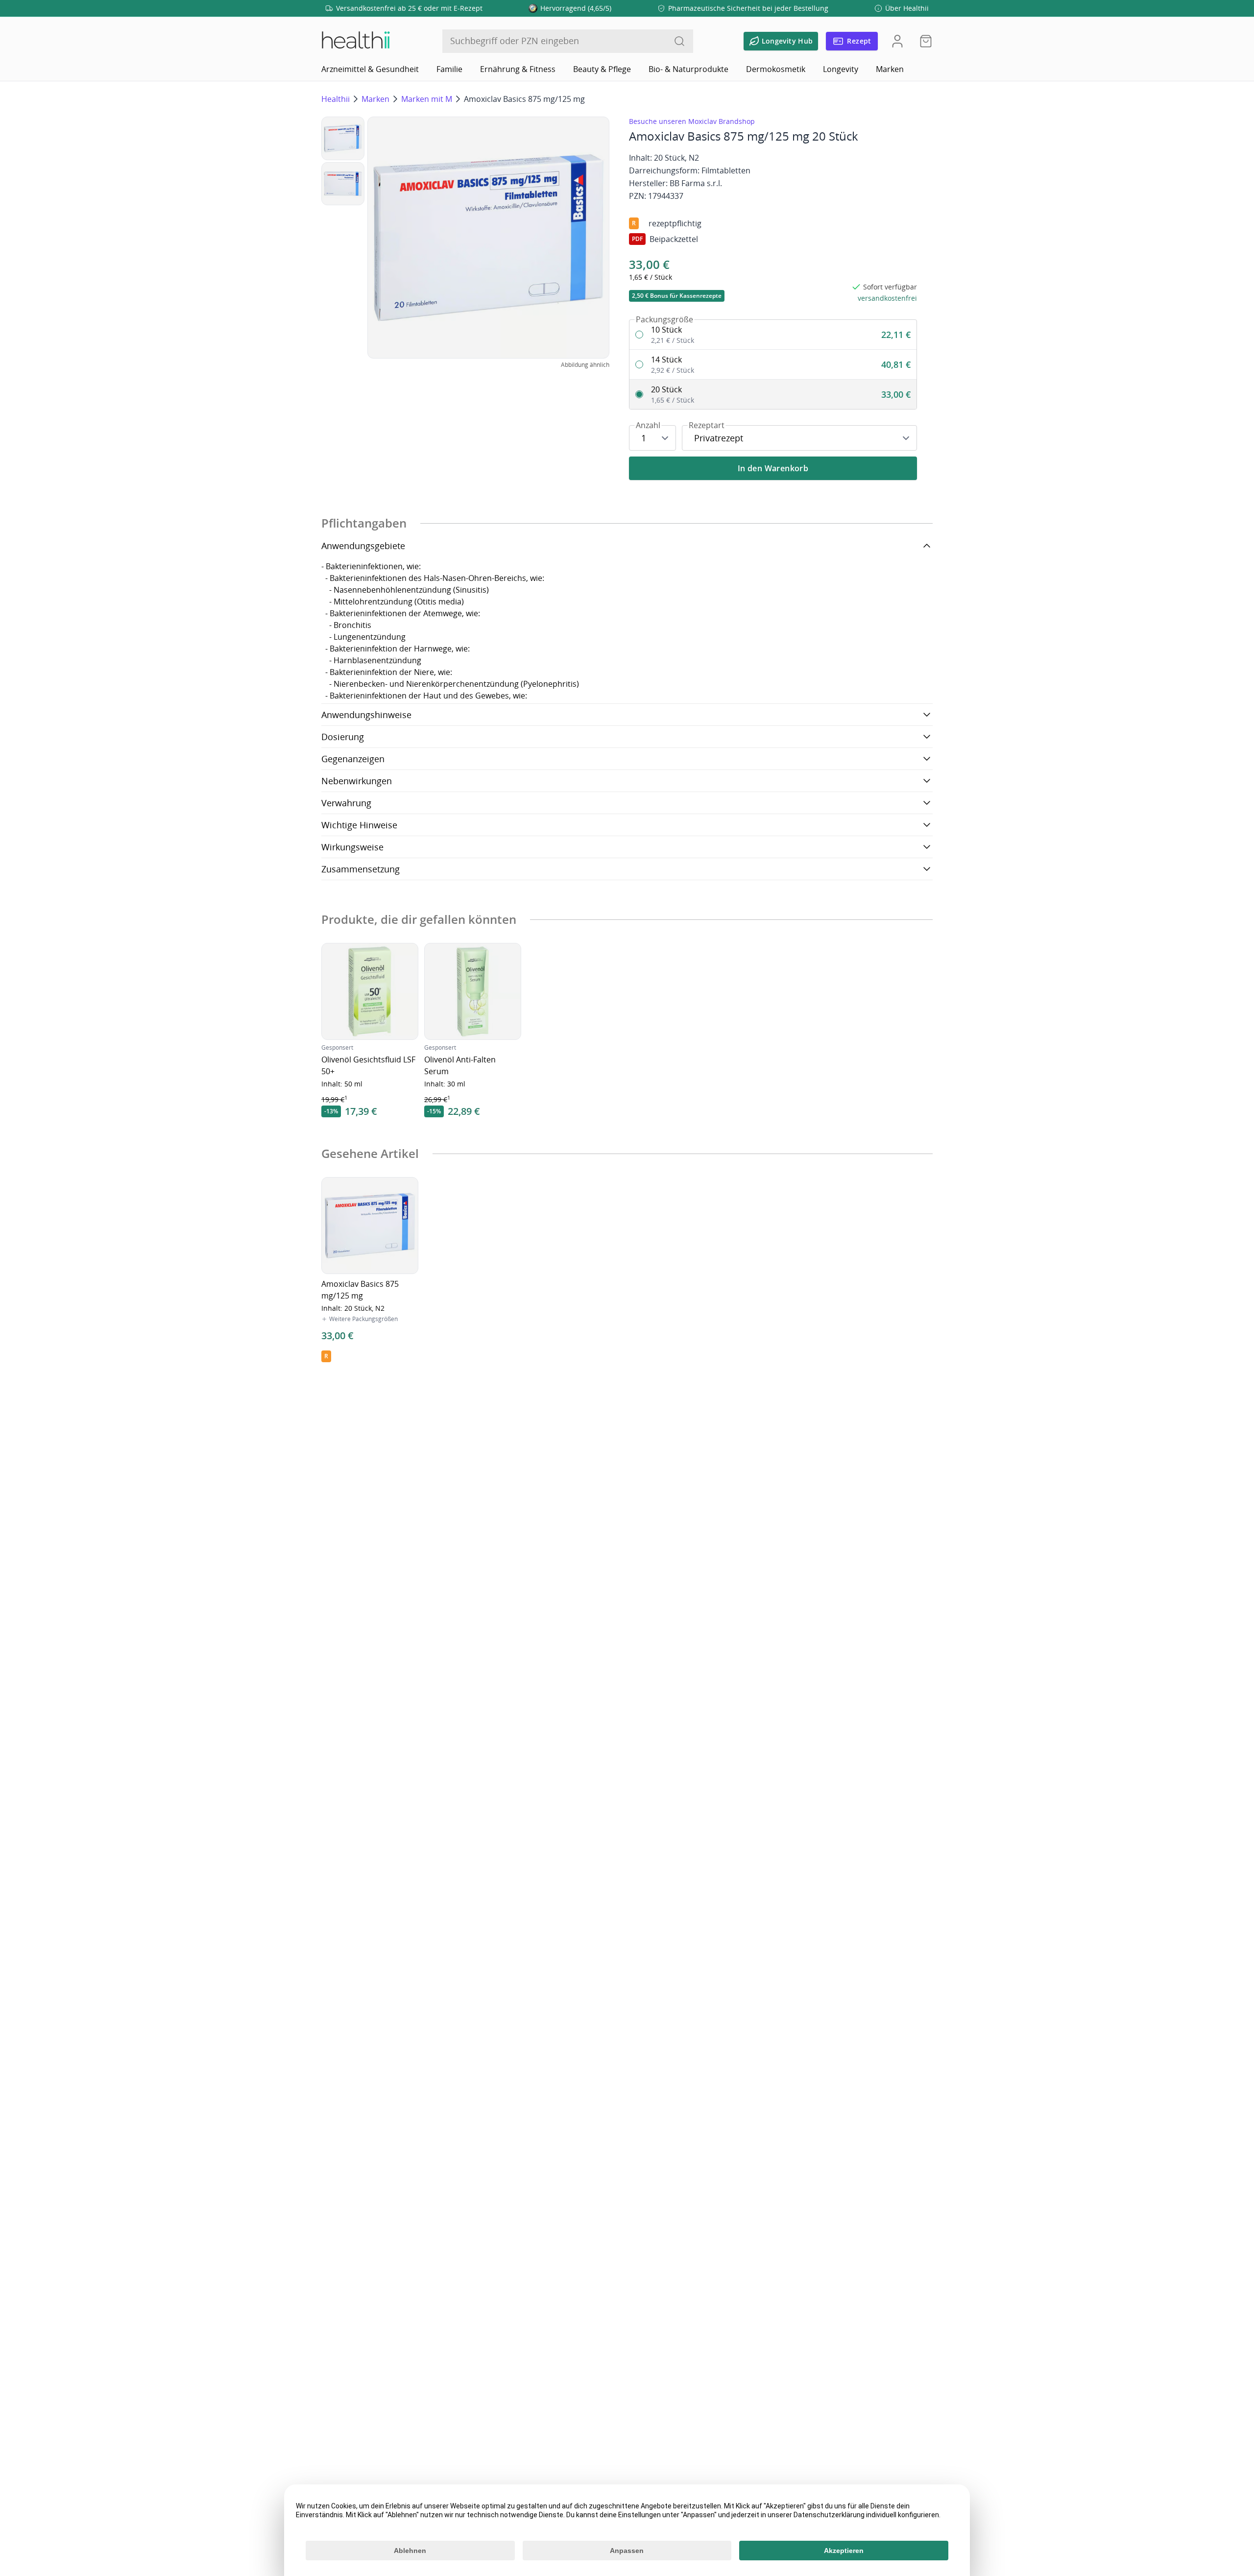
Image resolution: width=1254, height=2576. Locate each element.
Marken (890, 69)
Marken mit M (427, 99)
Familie (449, 69)
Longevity (841, 69)
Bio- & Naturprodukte (688, 69)
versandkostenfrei (887, 298)
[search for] (679, 41)
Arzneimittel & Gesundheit (370, 69)
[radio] (773, 335)
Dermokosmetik (776, 69)
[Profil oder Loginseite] (897, 41)
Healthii (336, 99)
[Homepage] (355, 41)
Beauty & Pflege (602, 69)
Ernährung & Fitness (518, 69)
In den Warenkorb (773, 468)
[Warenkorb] (923, 41)
